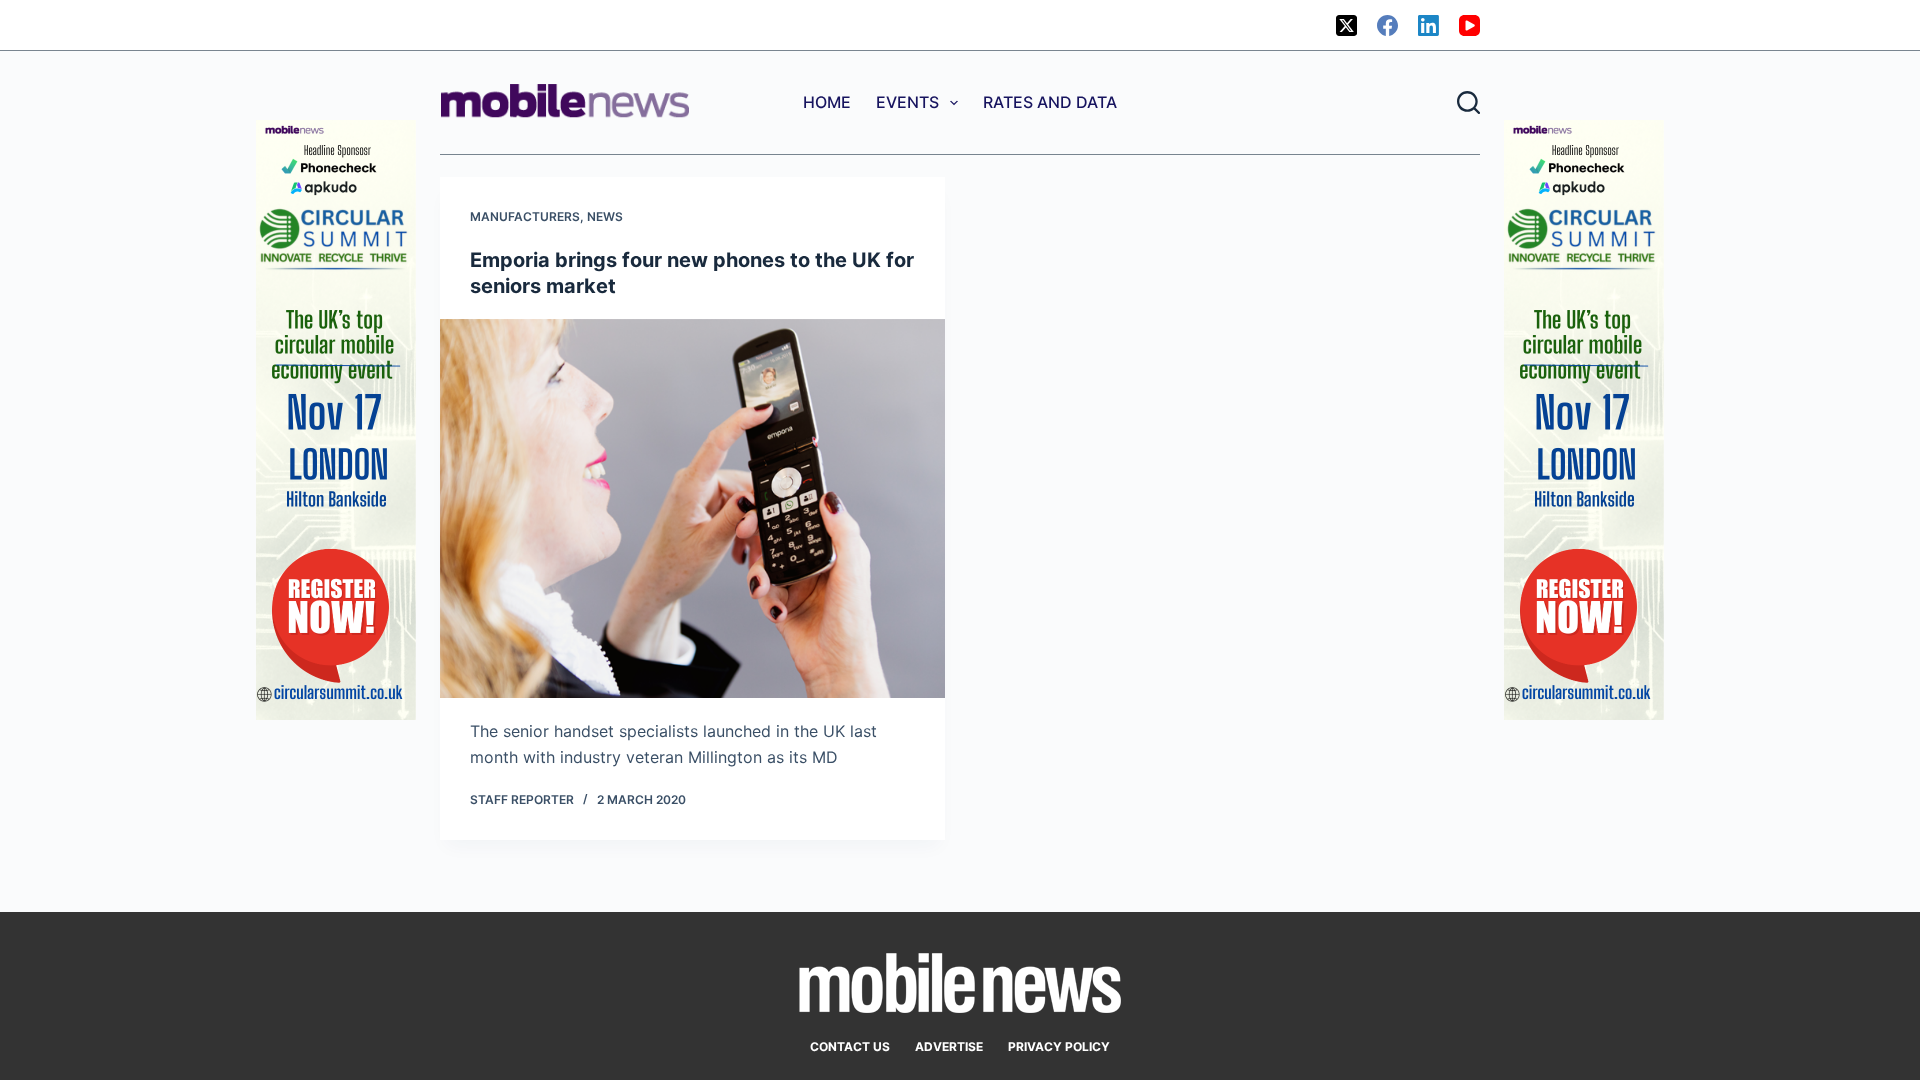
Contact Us (850, 1046)
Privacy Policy (1059, 1046)
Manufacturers (525, 216)
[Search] (1468, 102)
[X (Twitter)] (1346, 25)
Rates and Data (1050, 102)
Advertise (949, 1046)
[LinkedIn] (1428, 25)
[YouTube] (1469, 25)
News (605, 216)
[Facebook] (1387, 25)
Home (827, 102)
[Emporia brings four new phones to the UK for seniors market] (692, 508)
